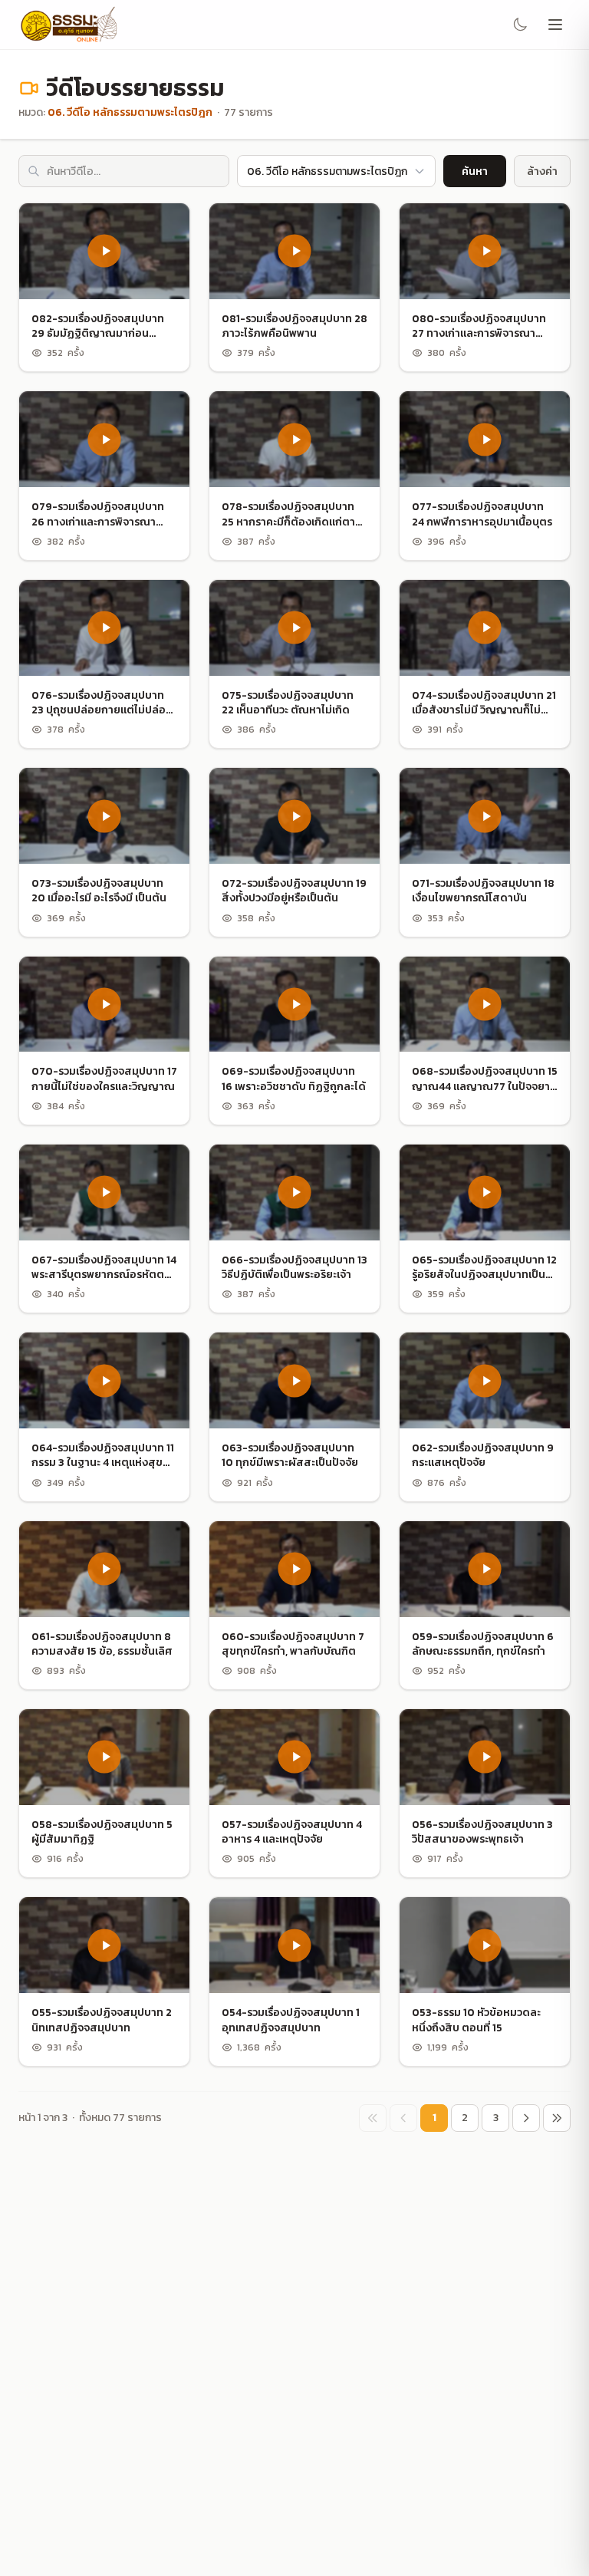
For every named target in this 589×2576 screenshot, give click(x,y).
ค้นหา (475, 171)
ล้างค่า (542, 171)
